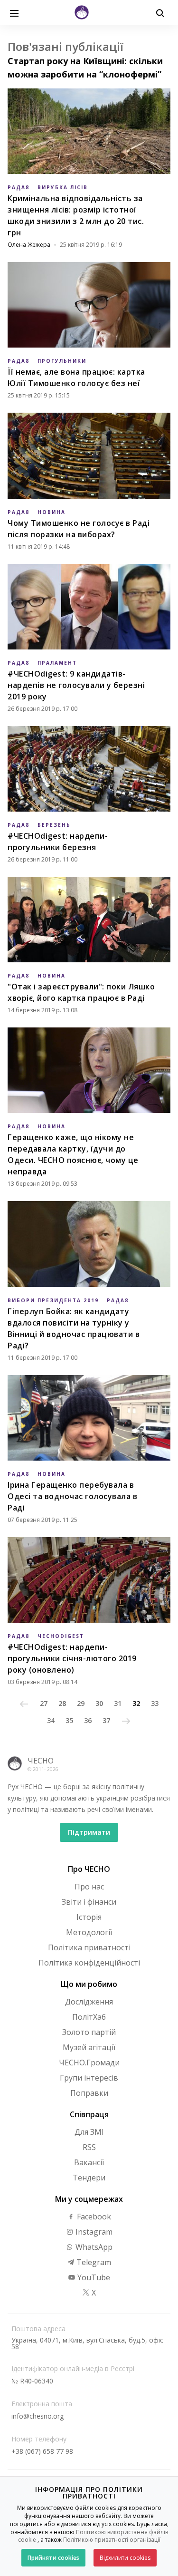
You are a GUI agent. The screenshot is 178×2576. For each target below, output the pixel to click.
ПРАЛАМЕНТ (57, 663)
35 (69, 1720)
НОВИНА (52, 512)
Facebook (93, 2217)
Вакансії (89, 2162)
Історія (89, 1917)
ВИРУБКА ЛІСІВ (63, 187)
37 (106, 1720)
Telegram (93, 2262)
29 (81, 1703)
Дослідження (89, 2002)
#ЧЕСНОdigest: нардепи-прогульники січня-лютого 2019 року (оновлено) (72, 1658)
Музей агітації (89, 2047)
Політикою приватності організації (112, 2540)
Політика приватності (89, 1947)
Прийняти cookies (53, 2558)
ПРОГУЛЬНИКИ (62, 361)
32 (136, 1703)
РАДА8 (19, 187)
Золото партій (89, 2032)
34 (51, 1720)
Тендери (89, 2178)
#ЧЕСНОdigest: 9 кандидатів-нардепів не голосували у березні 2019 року (76, 685)
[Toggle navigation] (14, 12)
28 (62, 1703)
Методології (89, 1932)
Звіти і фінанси (89, 1902)
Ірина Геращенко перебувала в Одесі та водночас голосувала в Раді (72, 1496)
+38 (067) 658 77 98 (42, 2451)
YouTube (93, 2277)
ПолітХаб (89, 2017)
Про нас (89, 1887)
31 (118, 1703)
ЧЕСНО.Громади (89, 2063)
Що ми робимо (89, 1984)
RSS (89, 2147)
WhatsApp (93, 2247)
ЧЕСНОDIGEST (61, 1636)
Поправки (89, 2093)
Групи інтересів (89, 2078)
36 (88, 1720)
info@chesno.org (37, 2416)
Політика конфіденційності (89, 1963)
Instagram (93, 2232)
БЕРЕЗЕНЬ (54, 825)
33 (155, 1703)
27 (44, 1703)
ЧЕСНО (41, 1761)
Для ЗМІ (89, 2132)
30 (99, 1703)
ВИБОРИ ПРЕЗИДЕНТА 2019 (53, 1300)
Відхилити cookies (125, 2558)
